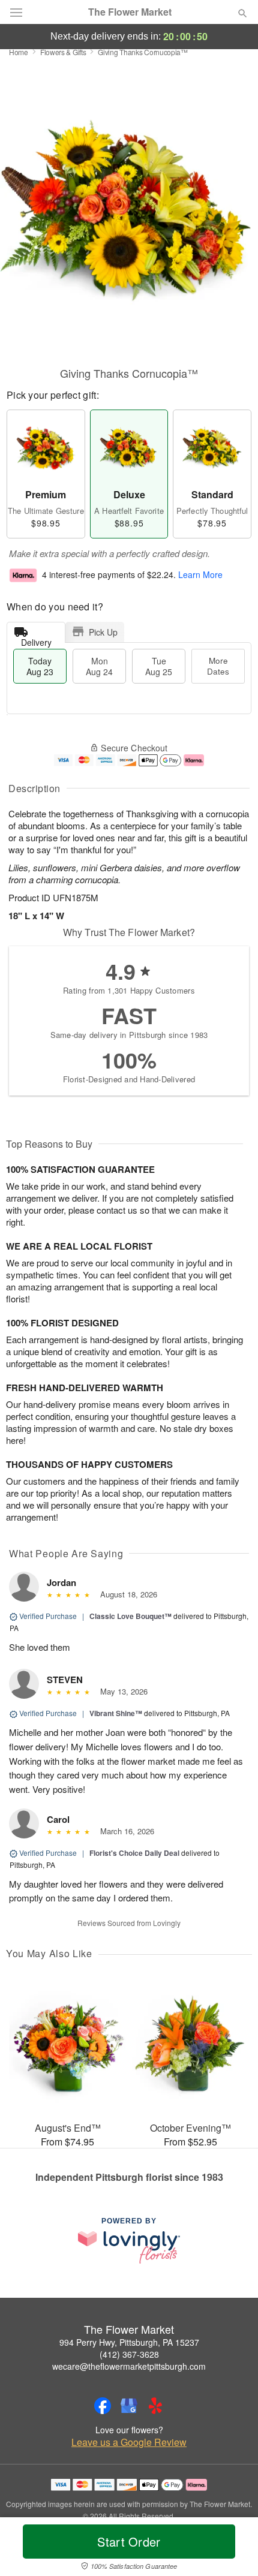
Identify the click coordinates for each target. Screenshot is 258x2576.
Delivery (36, 640)
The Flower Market (130, 12)
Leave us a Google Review (129, 2442)
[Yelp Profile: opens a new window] (155, 2406)
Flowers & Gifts (63, 52)
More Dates (218, 666)
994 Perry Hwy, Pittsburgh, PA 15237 (129, 2342)
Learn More (200, 574)
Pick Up (103, 632)
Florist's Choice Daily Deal (134, 1853)
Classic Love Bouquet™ (130, 1616)
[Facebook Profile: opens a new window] (103, 2406)
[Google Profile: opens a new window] (129, 2406)
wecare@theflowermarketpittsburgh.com (129, 2366)
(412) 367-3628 (129, 2354)
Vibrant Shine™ (116, 1713)
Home (19, 52)
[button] (232, 2549)
